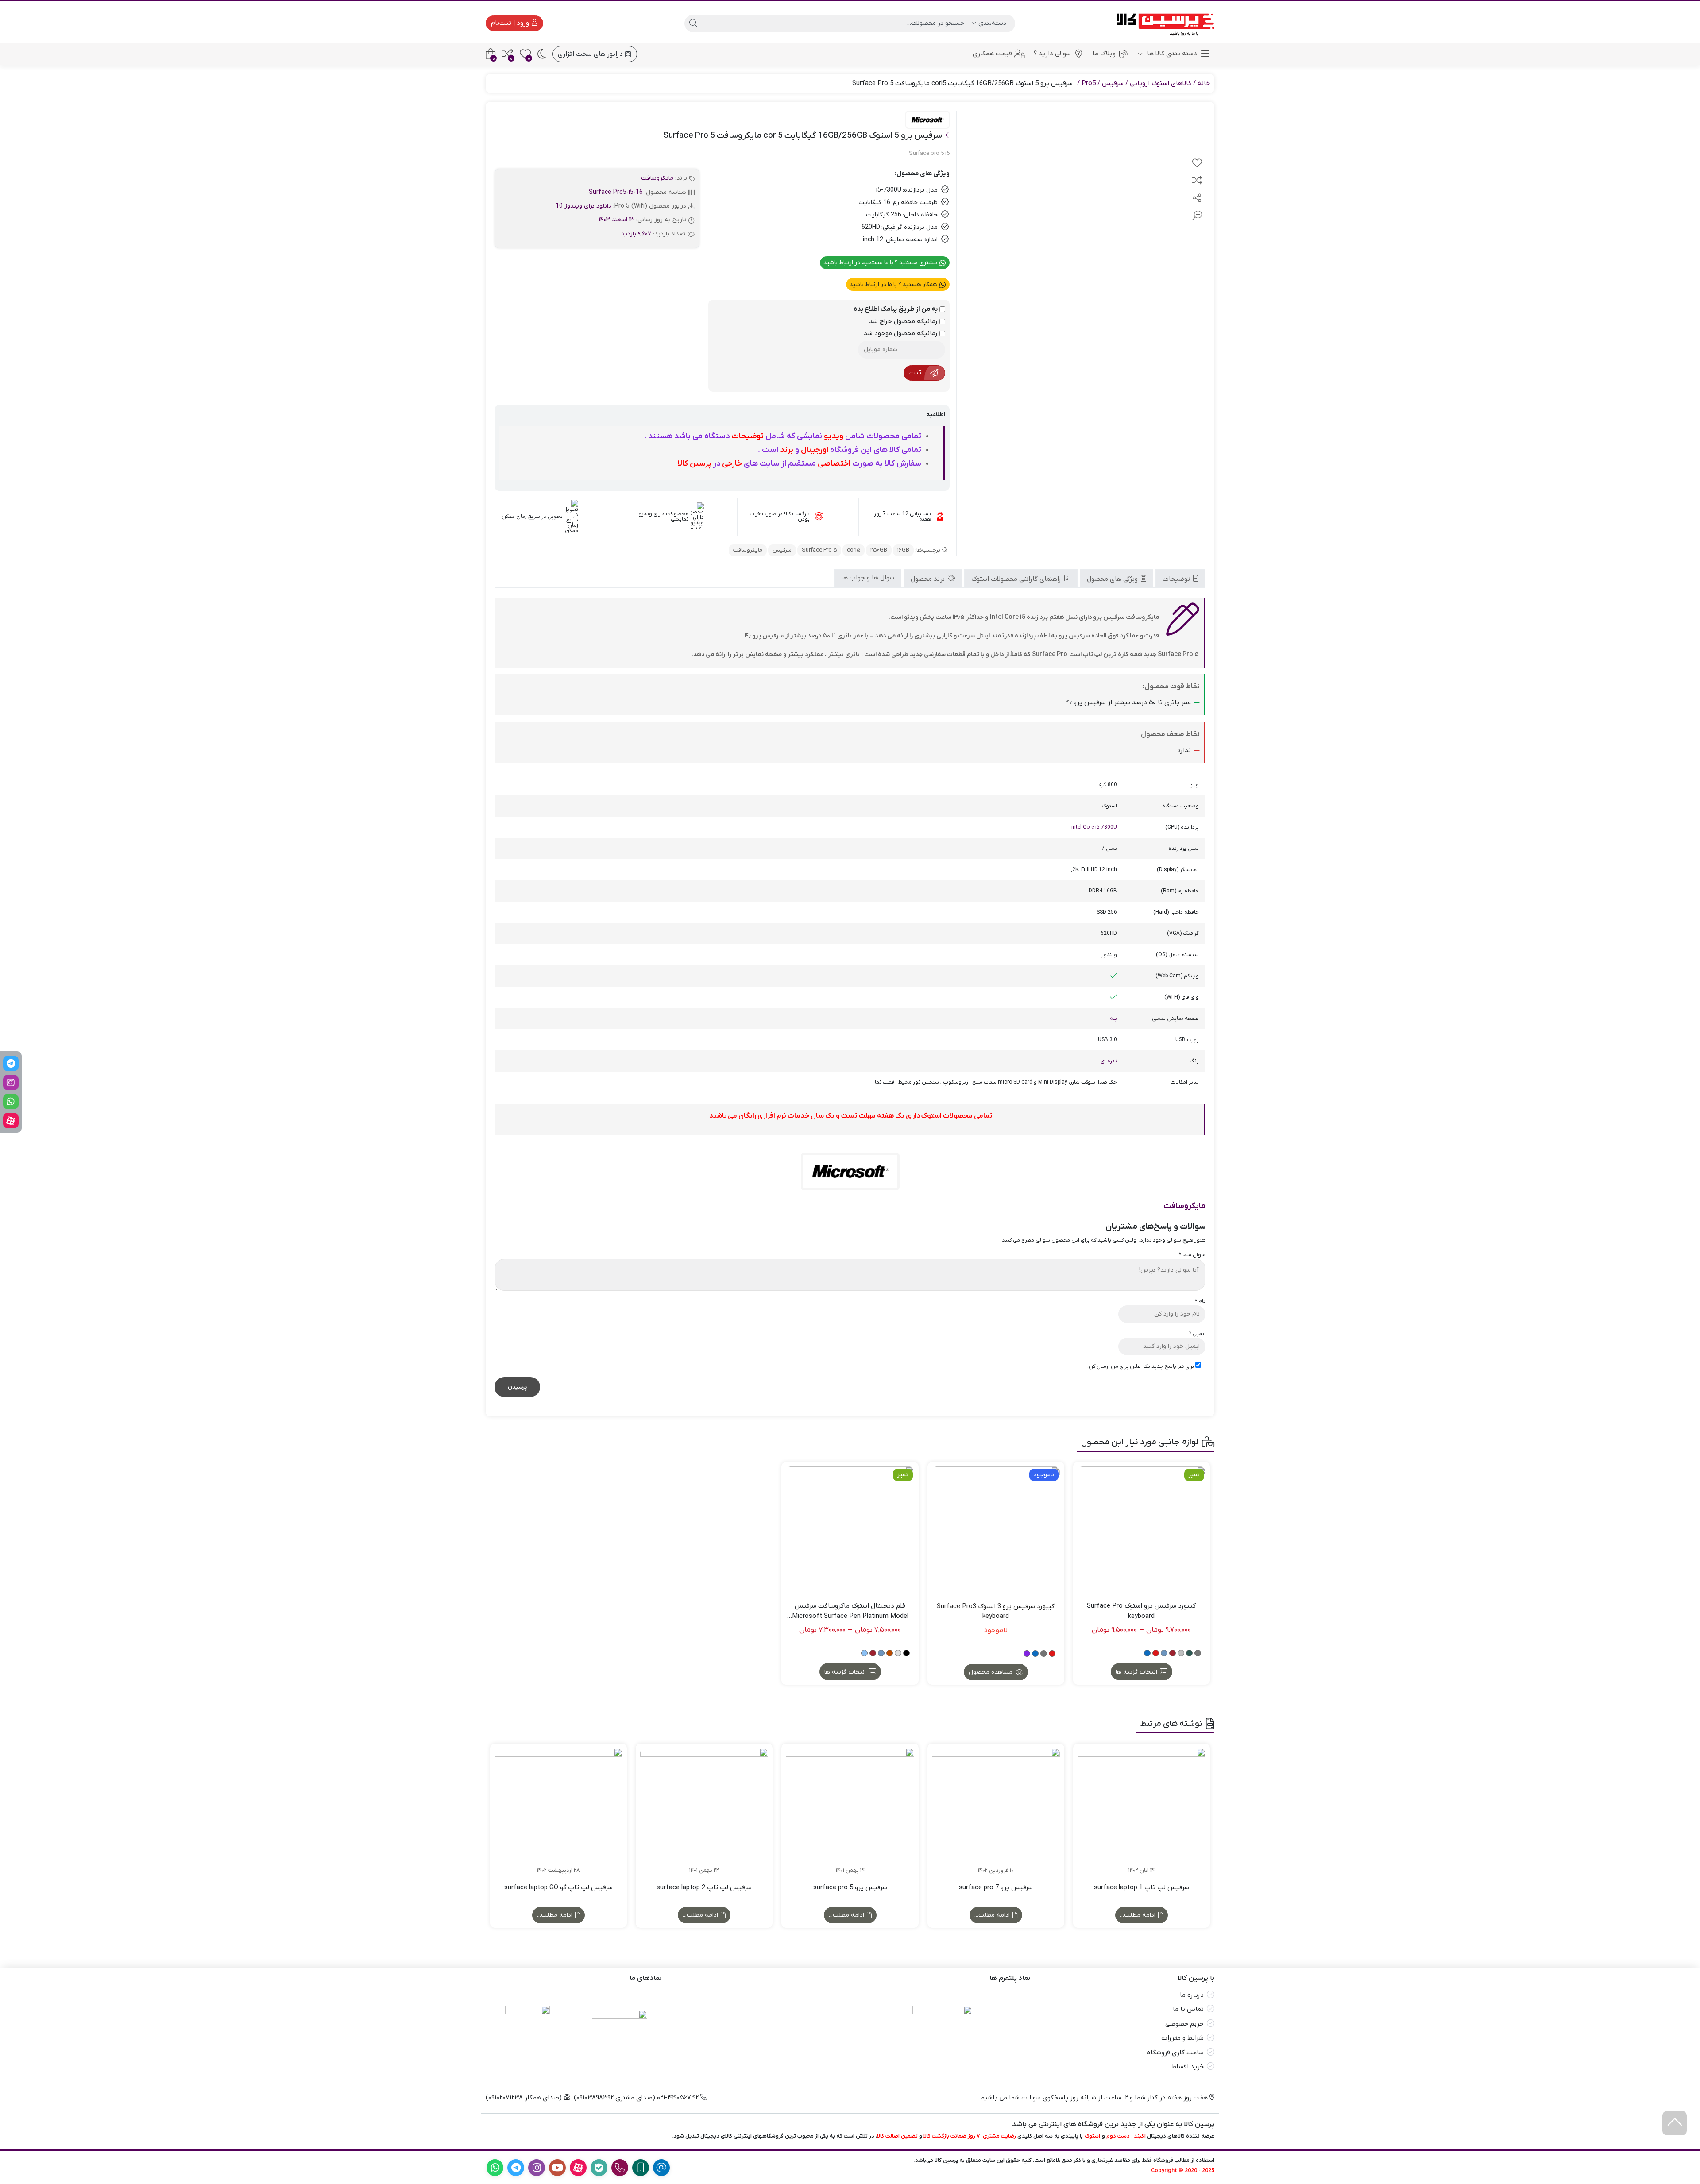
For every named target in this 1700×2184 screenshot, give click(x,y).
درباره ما (1192, 1995)
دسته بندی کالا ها (1171, 54)
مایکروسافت (657, 178)
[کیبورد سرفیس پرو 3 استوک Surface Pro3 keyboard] (996, 1530)
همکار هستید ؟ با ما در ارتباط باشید (894, 284)
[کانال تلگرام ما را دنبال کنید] (11, 1063)
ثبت (915, 373)
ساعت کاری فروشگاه (1175, 2053)
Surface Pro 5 (819, 550)
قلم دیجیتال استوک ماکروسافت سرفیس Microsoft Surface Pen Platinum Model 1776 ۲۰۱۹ (850, 1611)
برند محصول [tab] (929, 579)
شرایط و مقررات (1182, 2038)
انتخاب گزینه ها (1136, 1672)
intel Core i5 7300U (1094, 827)
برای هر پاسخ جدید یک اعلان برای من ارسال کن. (1141, 1366)
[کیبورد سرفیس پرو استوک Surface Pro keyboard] (1142, 1530)
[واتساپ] (11, 1102)
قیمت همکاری (992, 54)
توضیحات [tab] (1177, 579)
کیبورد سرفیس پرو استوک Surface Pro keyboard (1141, 1611)
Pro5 (1089, 83)
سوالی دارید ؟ (1052, 54)
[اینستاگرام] (11, 1082)
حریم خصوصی (1184, 2024)
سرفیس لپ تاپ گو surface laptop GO (558, 1887)
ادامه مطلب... (1139, 1915)
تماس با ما (1188, 2009)
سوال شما (1192, 1255)
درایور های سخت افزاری (591, 54)
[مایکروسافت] (927, 120)
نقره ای (1109, 1061)
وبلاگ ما (1104, 54)
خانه (1204, 83)
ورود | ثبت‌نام (511, 23)
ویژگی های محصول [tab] (1113, 579)
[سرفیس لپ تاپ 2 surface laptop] (704, 1812)
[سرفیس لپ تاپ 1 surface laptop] (1142, 1812)
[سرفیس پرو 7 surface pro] (996, 1812)
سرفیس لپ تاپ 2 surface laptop (704, 1887)
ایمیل (1197, 1334)
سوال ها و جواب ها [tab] (868, 578)
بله (1113, 1019)
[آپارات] (11, 1121)
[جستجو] (693, 23)
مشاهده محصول (991, 1672)
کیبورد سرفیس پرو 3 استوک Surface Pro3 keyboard (996, 1611)
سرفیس (1113, 83)
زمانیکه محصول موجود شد (902, 333)
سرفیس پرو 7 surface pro (996, 1887)
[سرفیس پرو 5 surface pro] (850, 1812)
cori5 (854, 550)
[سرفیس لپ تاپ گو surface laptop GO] (558, 1812)
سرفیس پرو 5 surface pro (850, 1887)
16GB (903, 550)
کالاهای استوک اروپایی (1161, 83)
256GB (879, 550)
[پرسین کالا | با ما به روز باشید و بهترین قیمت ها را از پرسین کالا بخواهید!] (1162, 23)
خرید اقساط (1188, 2067)
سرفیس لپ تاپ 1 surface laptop (1142, 1887)
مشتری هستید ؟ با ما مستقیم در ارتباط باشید (881, 263)
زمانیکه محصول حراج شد (904, 321)
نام (1200, 1301)
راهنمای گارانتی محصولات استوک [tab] (1017, 579)
